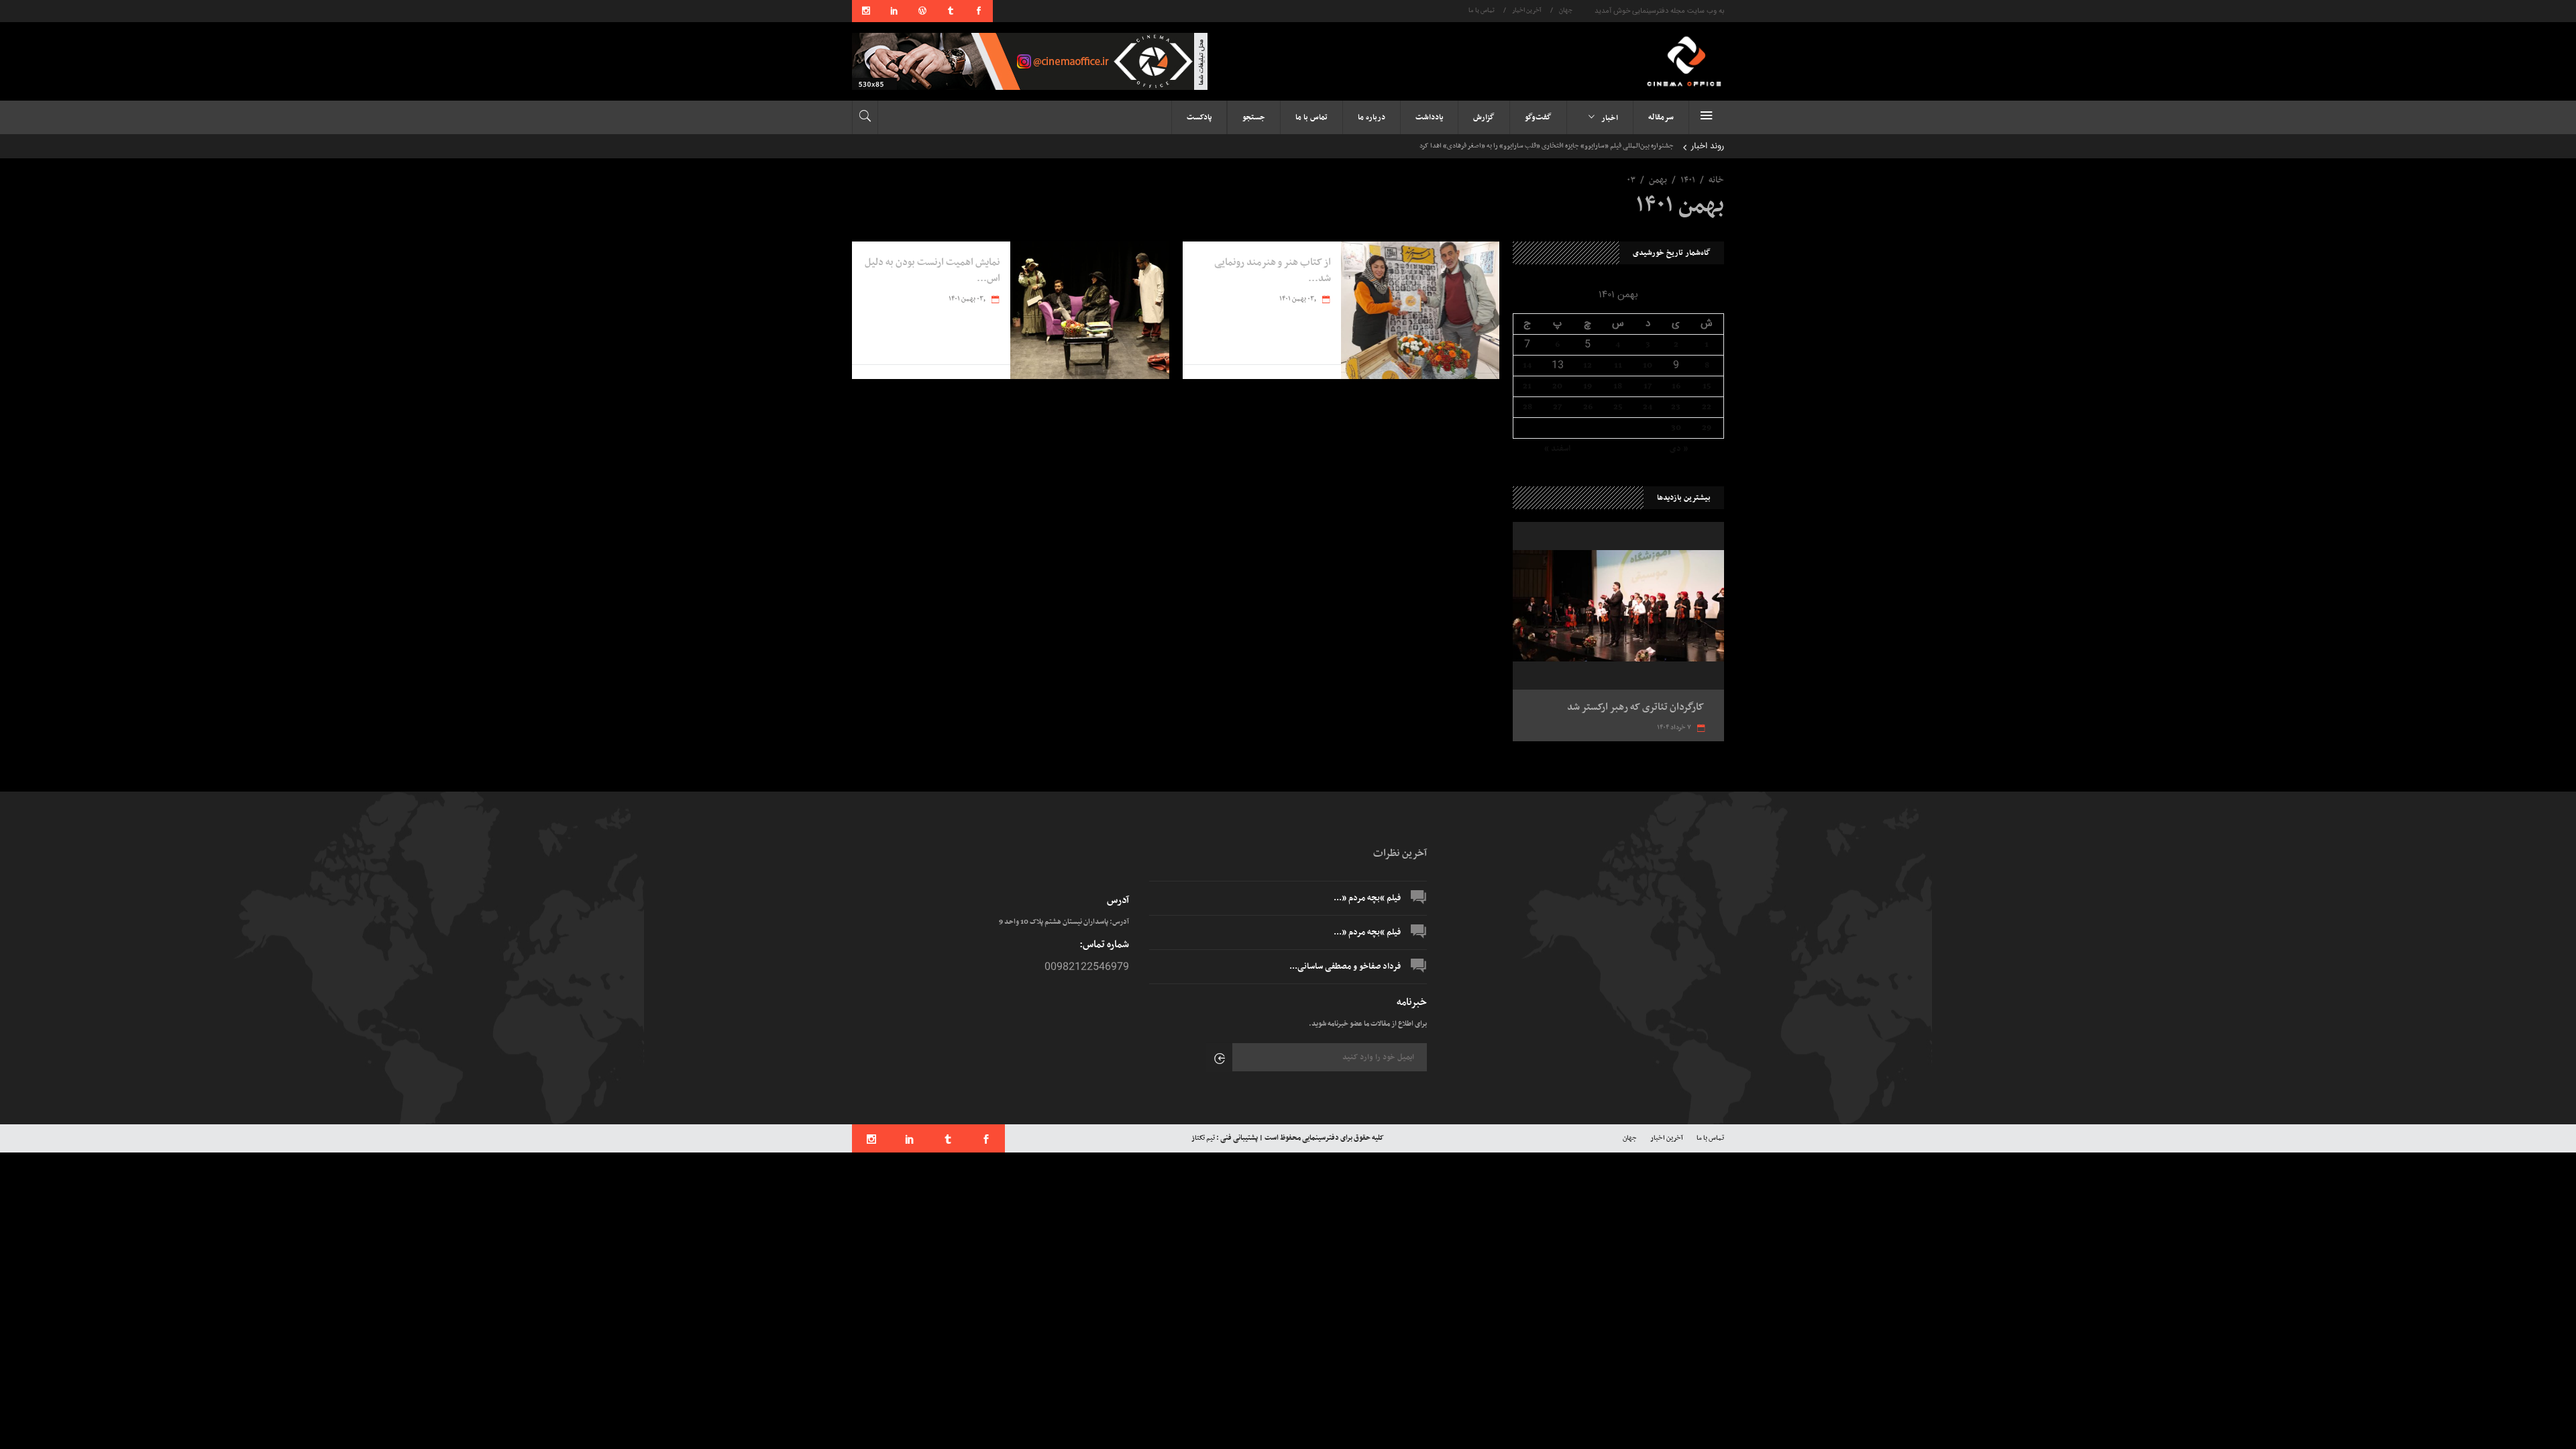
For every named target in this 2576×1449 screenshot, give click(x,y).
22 (1707, 407)
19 (1588, 386)
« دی (1679, 449)
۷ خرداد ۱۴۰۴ (1675, 728)
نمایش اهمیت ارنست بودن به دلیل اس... (932, 270)
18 (1618, 386)
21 (1527, 386)
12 (1588, 366)
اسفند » (1557, 449)
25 (1618, 407)
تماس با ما (1482, 11)
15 (1707, 386)
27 (1557, 407)
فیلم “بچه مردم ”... (1367, 898)
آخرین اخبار (1527, 11)
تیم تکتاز (1203, 1138)
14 (1527, 366)
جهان (1566, 11)
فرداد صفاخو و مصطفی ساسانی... (1345, 967)
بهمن (1658, 180)
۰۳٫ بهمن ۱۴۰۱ (1298, 299)
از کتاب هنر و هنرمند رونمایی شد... (1273, 270)
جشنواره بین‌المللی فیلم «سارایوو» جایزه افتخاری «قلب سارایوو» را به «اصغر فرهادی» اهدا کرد (1547, 146)
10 (1648, 366)
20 (1557, 386)
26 (1588, 407)
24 (1648, 407)
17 (1648, 386)
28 (1527, 407)
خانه (1716, 180)
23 (1676, 407)
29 (1707, 428)
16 (1676, 386)
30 (1676, 428)
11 (1618, 366)
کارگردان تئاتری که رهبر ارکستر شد (1636, 707)
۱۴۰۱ (1688, 180)
